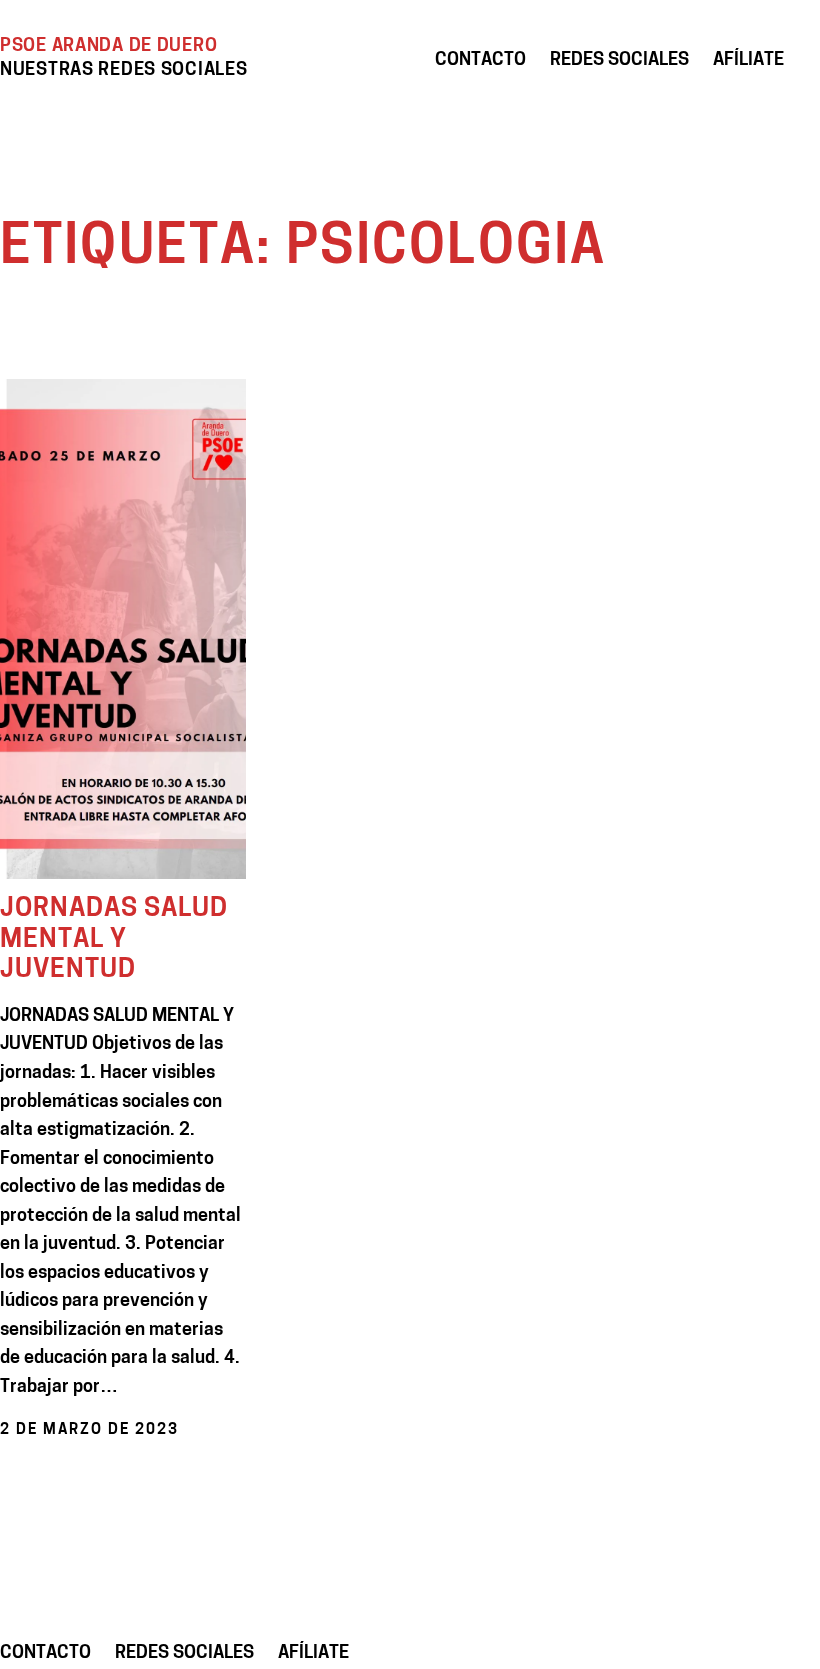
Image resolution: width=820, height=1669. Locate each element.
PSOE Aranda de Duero (108, 46)
